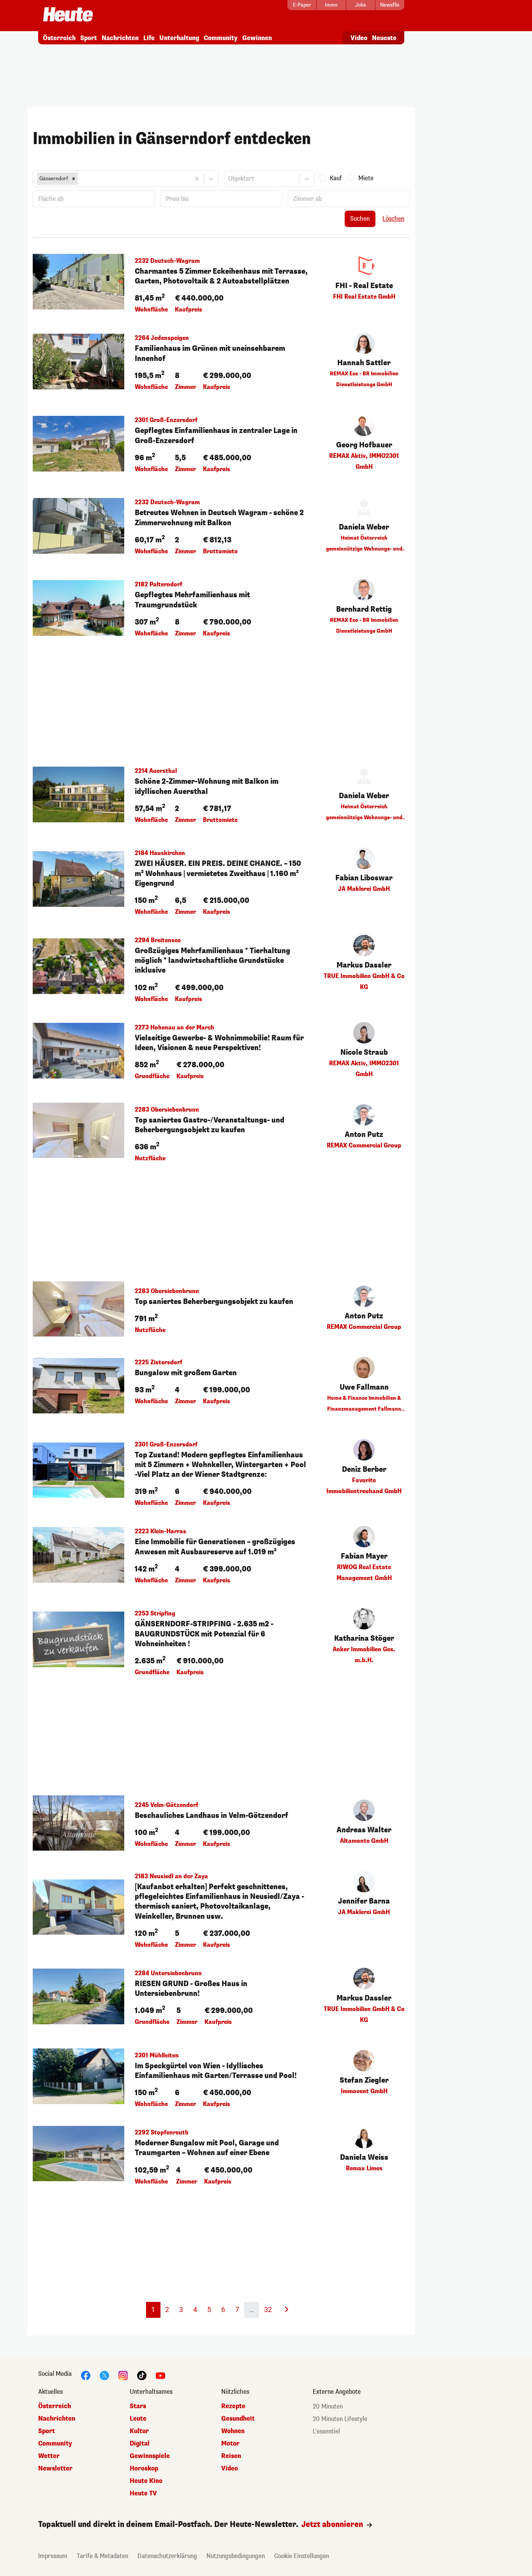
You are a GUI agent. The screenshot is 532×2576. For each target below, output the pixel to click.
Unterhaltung (179, 38)
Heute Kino (146, 2481)
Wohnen (233, 2431)
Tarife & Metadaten (102, 2556)
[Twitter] (104, 2375)
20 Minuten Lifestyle (340, 2419)
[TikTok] (142, 2375)
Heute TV (143, 2493)
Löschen (393, 219)
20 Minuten (328, 2406)
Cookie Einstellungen (302, 2556)
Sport (89, 38)
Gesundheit (238, 2419)
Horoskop (144, 2468)
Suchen (360, 219)
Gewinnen (257, 38)
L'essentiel (326, 2431)
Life (149, 38)
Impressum (53, 2556)
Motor (230, 2443)
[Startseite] (68, 15)
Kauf (336, 178)
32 (268, 2309)
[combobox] (80, 179)
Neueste (384, 38)
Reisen (231, 2456)
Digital (140, 2443)
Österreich (59, 38)
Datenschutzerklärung (167, 2556)
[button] (74, 179)
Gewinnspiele (150, 2456)
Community (221, 38)
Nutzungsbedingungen (236, 2556)
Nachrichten (120, 38)
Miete (366, 178)
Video (359, 38)
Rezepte (233, 2406)
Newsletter (55, 2468)
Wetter (49, 2456)
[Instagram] (123, 2375)
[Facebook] (86, 2375)
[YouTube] (160, 2375)
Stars (138, 2406)
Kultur (139, 2431)
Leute (138, 2419)
